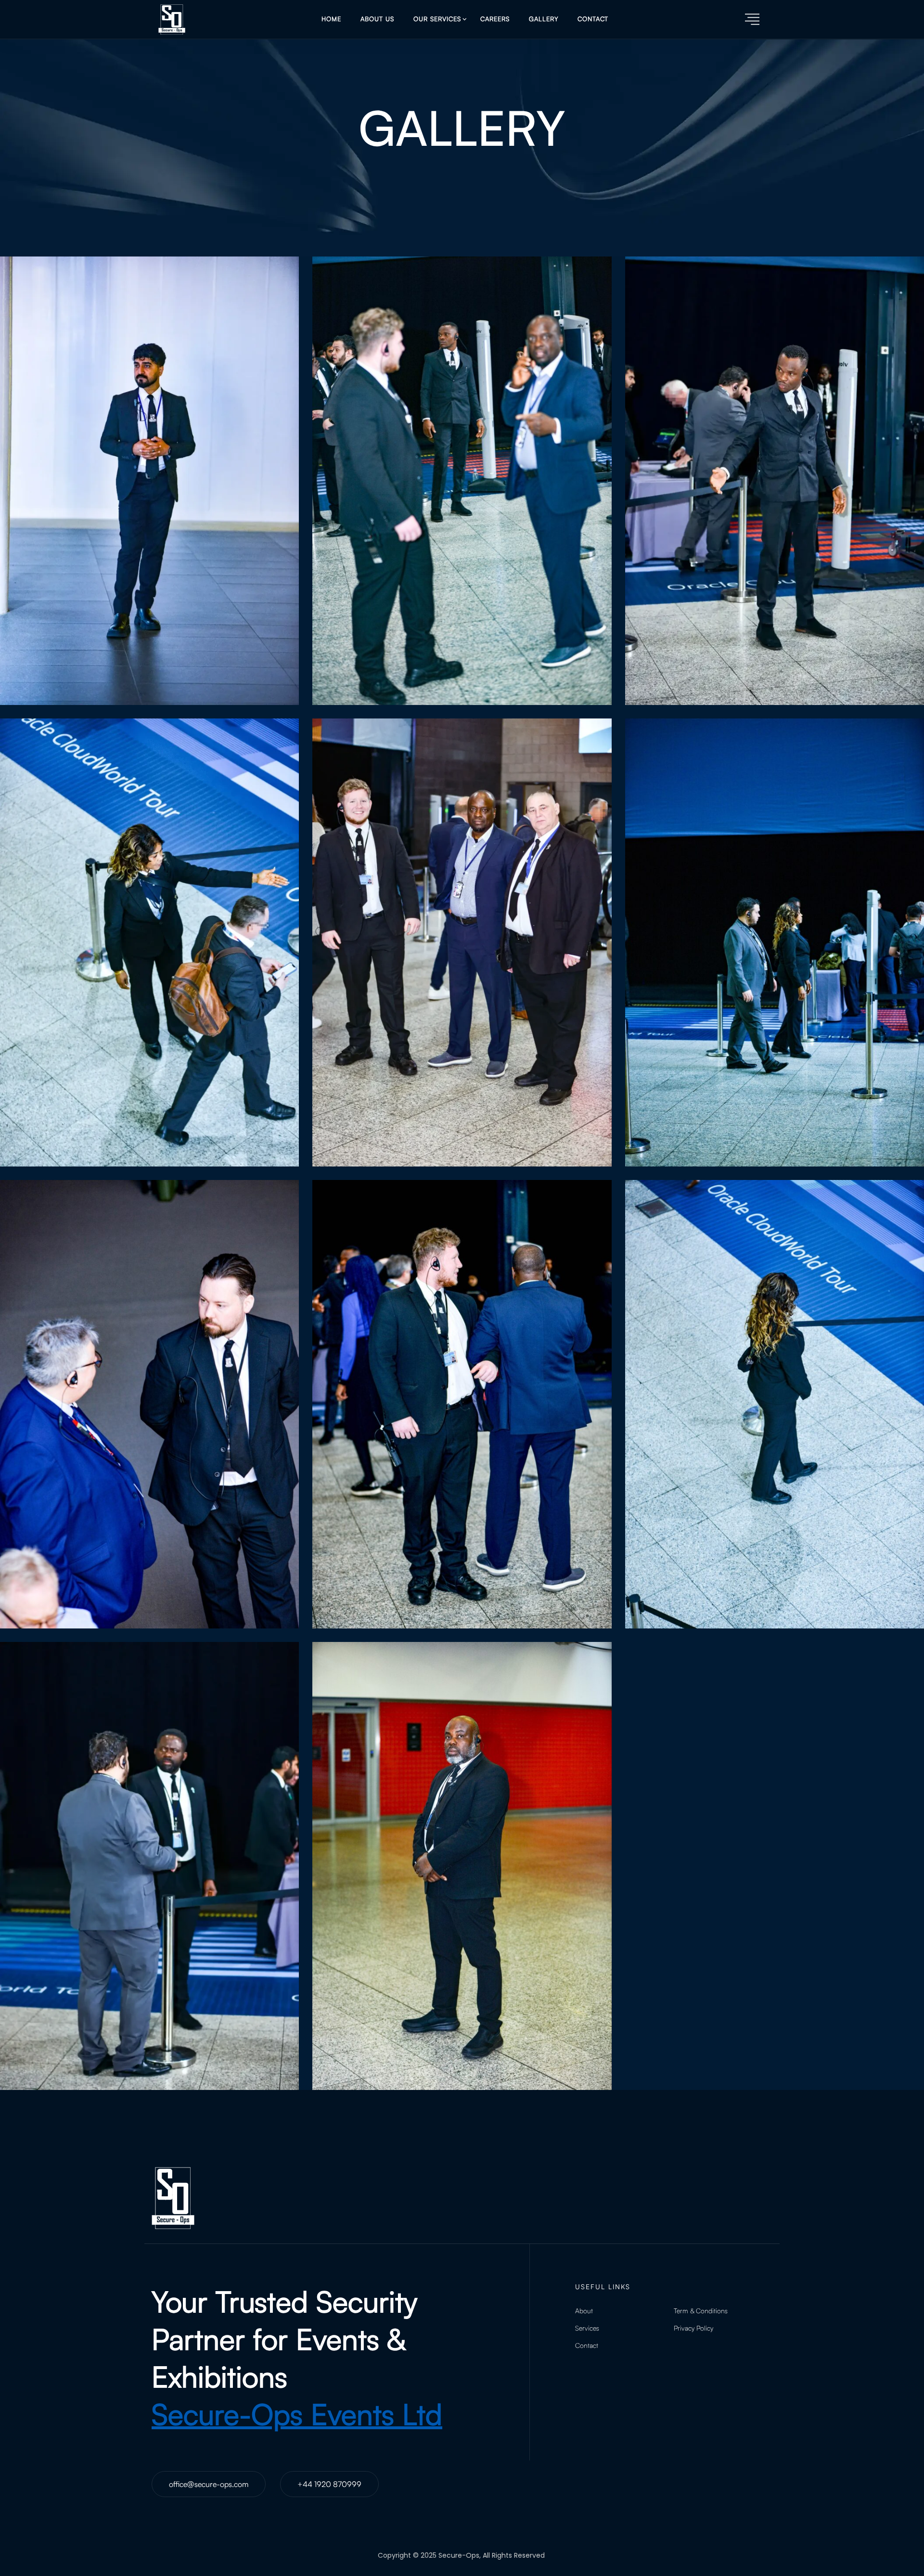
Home (331, 19)
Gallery (544, 19)
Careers (495, 19)
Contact (593, 19)
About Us (377, 19)
